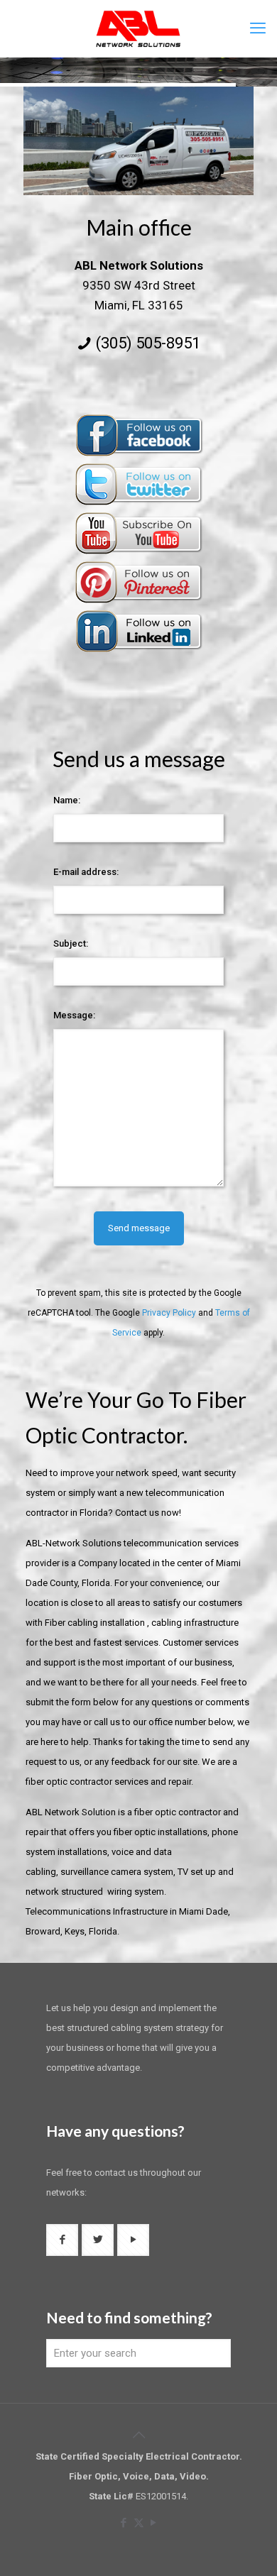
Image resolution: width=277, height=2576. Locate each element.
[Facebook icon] (124, 2523)
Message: (74, 1015)
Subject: (71, 943)
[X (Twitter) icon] (139, 2523)
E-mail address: (86, 872)
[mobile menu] (258, 28)
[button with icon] (62, 2240)
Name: (67, 800)
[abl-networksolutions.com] (138, 28)
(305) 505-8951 (148, 343)
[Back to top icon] (138, 2435)
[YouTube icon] (154, 2523)
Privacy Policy (169, 1313)
